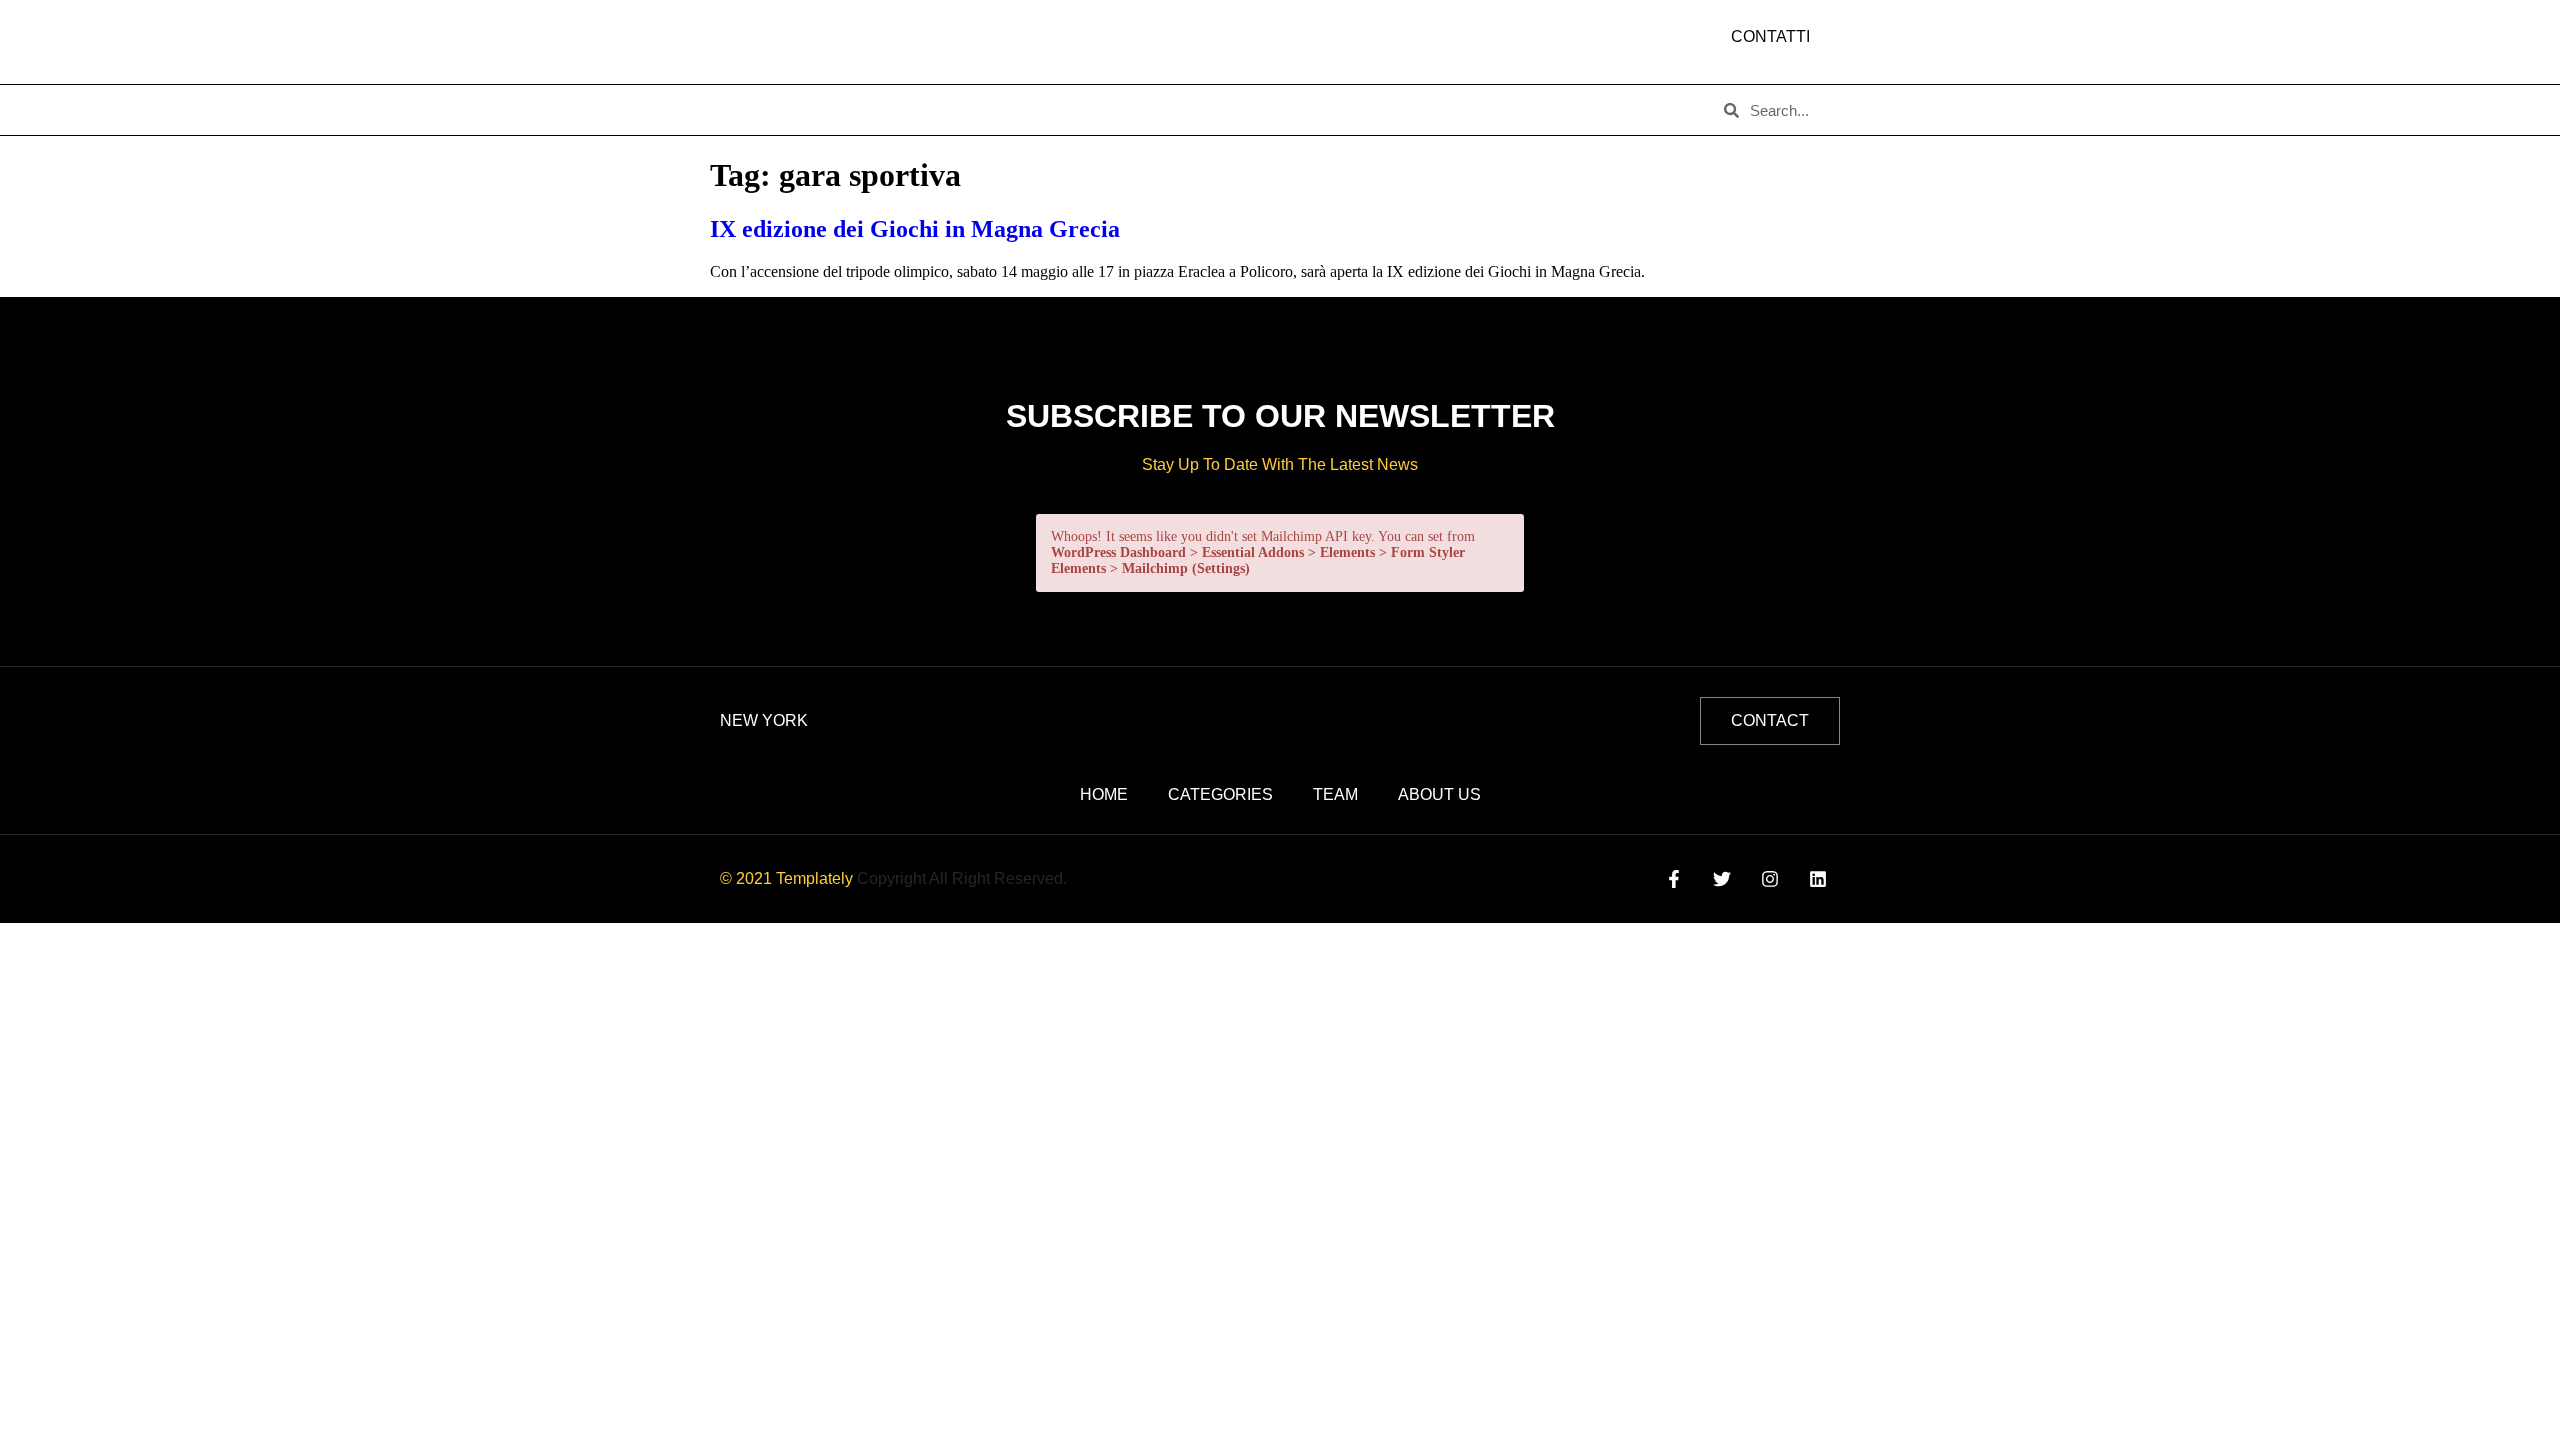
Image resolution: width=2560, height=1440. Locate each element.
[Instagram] (1770, 879)
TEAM (1076, 110)
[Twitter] (1721, 879)
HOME (751, 110)
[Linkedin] (1818, 879)
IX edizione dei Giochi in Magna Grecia (915, 229)
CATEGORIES (970, 110)
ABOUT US (848, 110)
